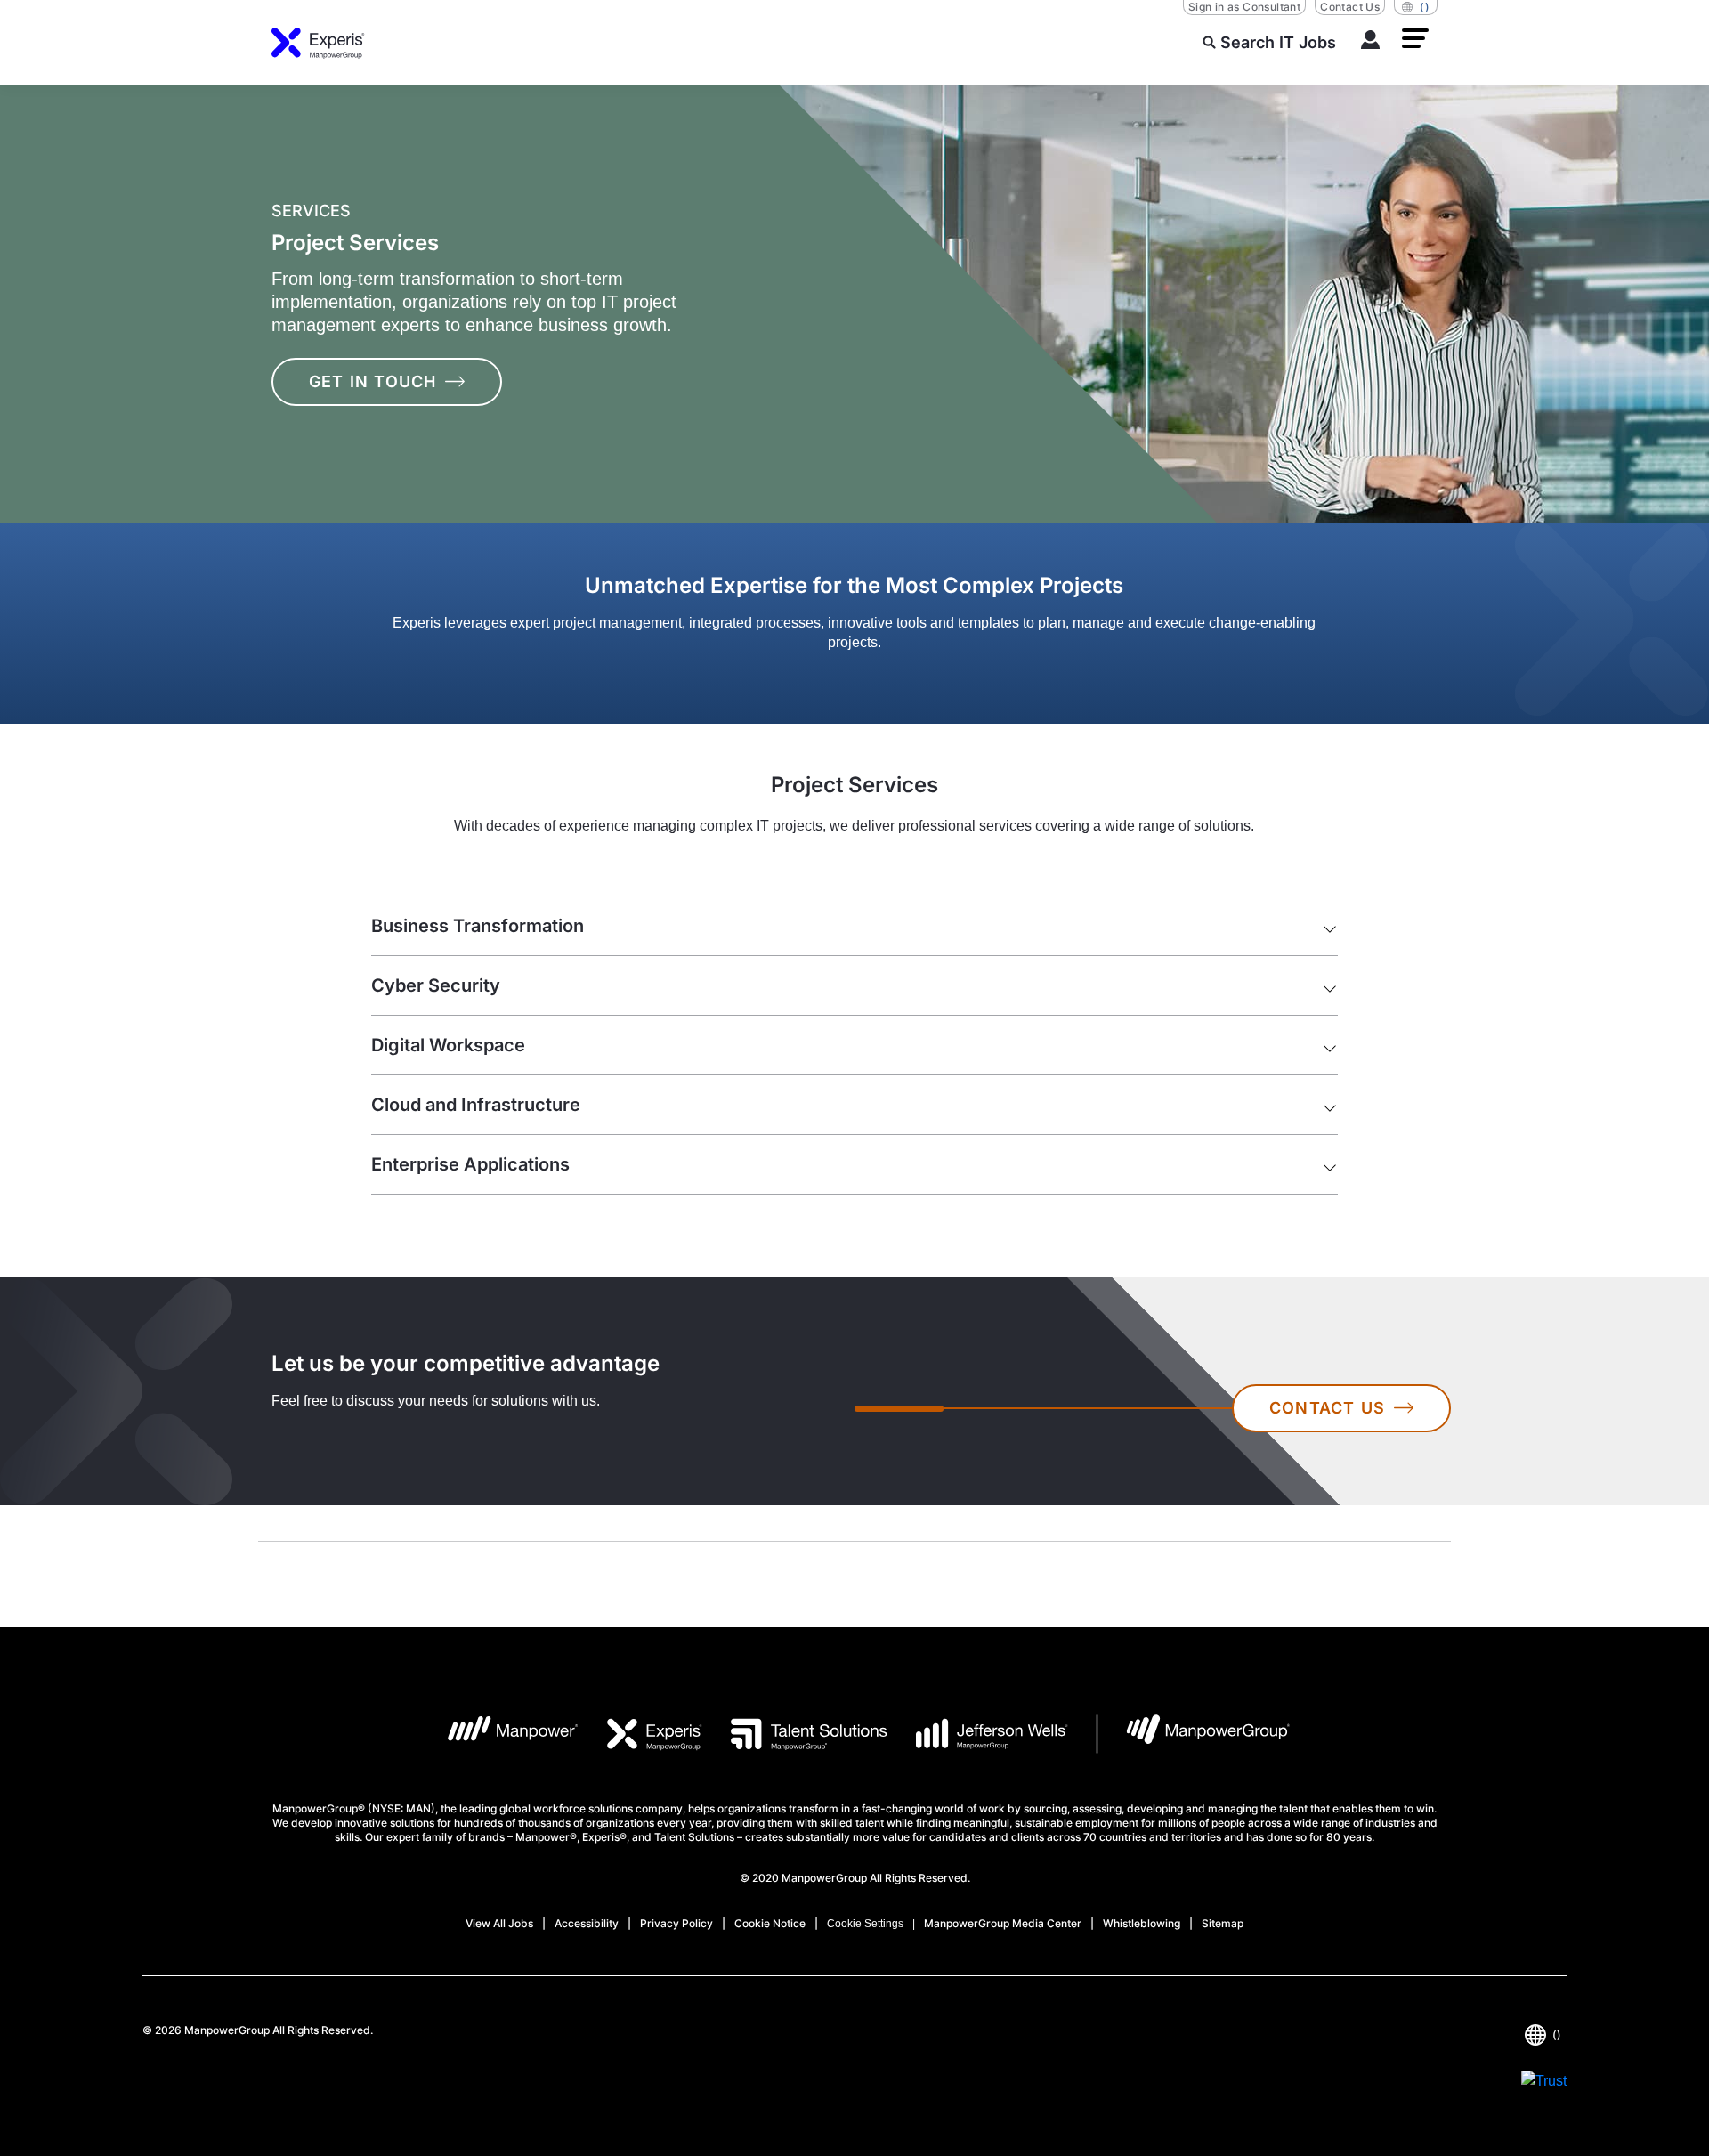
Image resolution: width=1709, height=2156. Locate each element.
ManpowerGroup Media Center (1003, 1923)
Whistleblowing (1142, 1923)
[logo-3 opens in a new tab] (794, 1734)
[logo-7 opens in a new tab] (1193, 1734)
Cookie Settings (865, 1924)
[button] (1415, 38)
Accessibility (587, 1923)
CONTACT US (1327, 1408)
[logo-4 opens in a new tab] (978, 1734)
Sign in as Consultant (1244, 7)
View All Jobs (499, 1923)
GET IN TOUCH (373, 381)
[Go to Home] (318, 43)
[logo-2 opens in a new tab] (641, 1734)
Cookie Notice (770, 1923)
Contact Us (1350, 7)
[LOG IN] (1371, 43)
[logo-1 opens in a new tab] (499, 1734)
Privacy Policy (676, 1923)
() (1425, 7)
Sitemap (1223, 1923)
